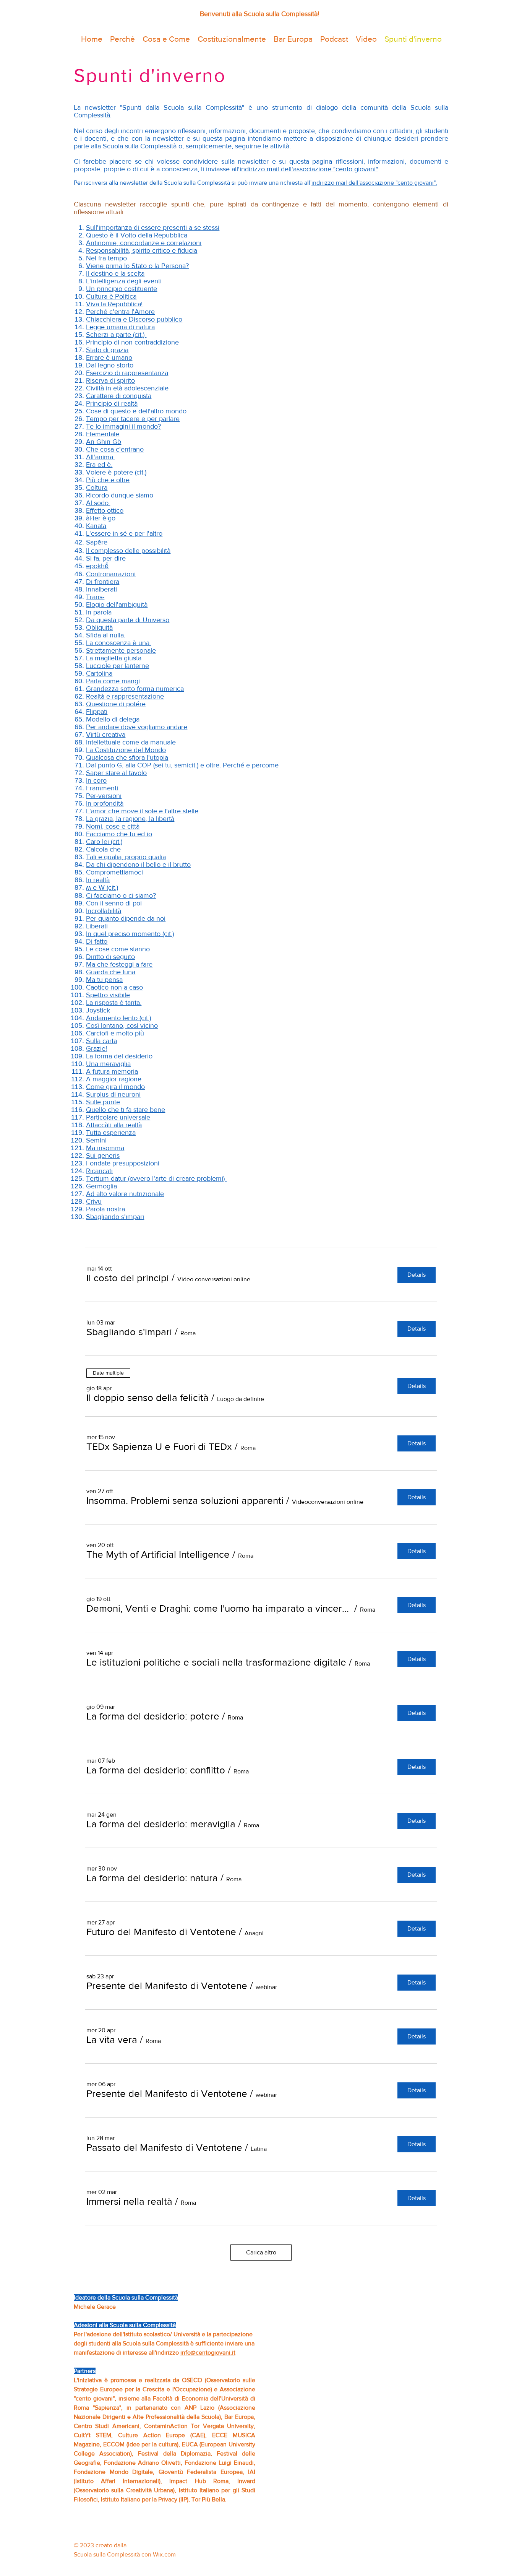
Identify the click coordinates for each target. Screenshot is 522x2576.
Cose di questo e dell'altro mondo (136, 411)
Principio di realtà (112, 403)
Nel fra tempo (106, 258)
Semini (96, 1140)
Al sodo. (98, 503)
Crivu (94, 1201)
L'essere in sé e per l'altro (124, 533)
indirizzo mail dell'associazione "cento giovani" (309, 169)
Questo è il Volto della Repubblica (137, 235)
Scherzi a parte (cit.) (116, 335)
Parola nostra (105, 1209)
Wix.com (164, 2554)
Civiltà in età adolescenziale (127, 388)
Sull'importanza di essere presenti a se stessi (153, 228)
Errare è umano (109, 358)
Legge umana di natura (120, 327)
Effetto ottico (105, 510)
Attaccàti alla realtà (114, 1125)
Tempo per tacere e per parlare (133, 419)
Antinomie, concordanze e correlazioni (144, 243)
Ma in (94, 1148)
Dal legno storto (110, 365)
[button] (128, 1278)
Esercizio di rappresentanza (127, 373)
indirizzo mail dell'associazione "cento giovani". (374, 183)
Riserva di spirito (110, 380)
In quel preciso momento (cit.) (130, 934)
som (109, 1148)
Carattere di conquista (119, 396)
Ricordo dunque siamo (120, 495)
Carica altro (261, 2252)
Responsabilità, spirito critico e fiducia (142, 250)
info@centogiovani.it (208, 2353)
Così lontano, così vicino (122, 1026)
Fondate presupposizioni (123, 1163)
